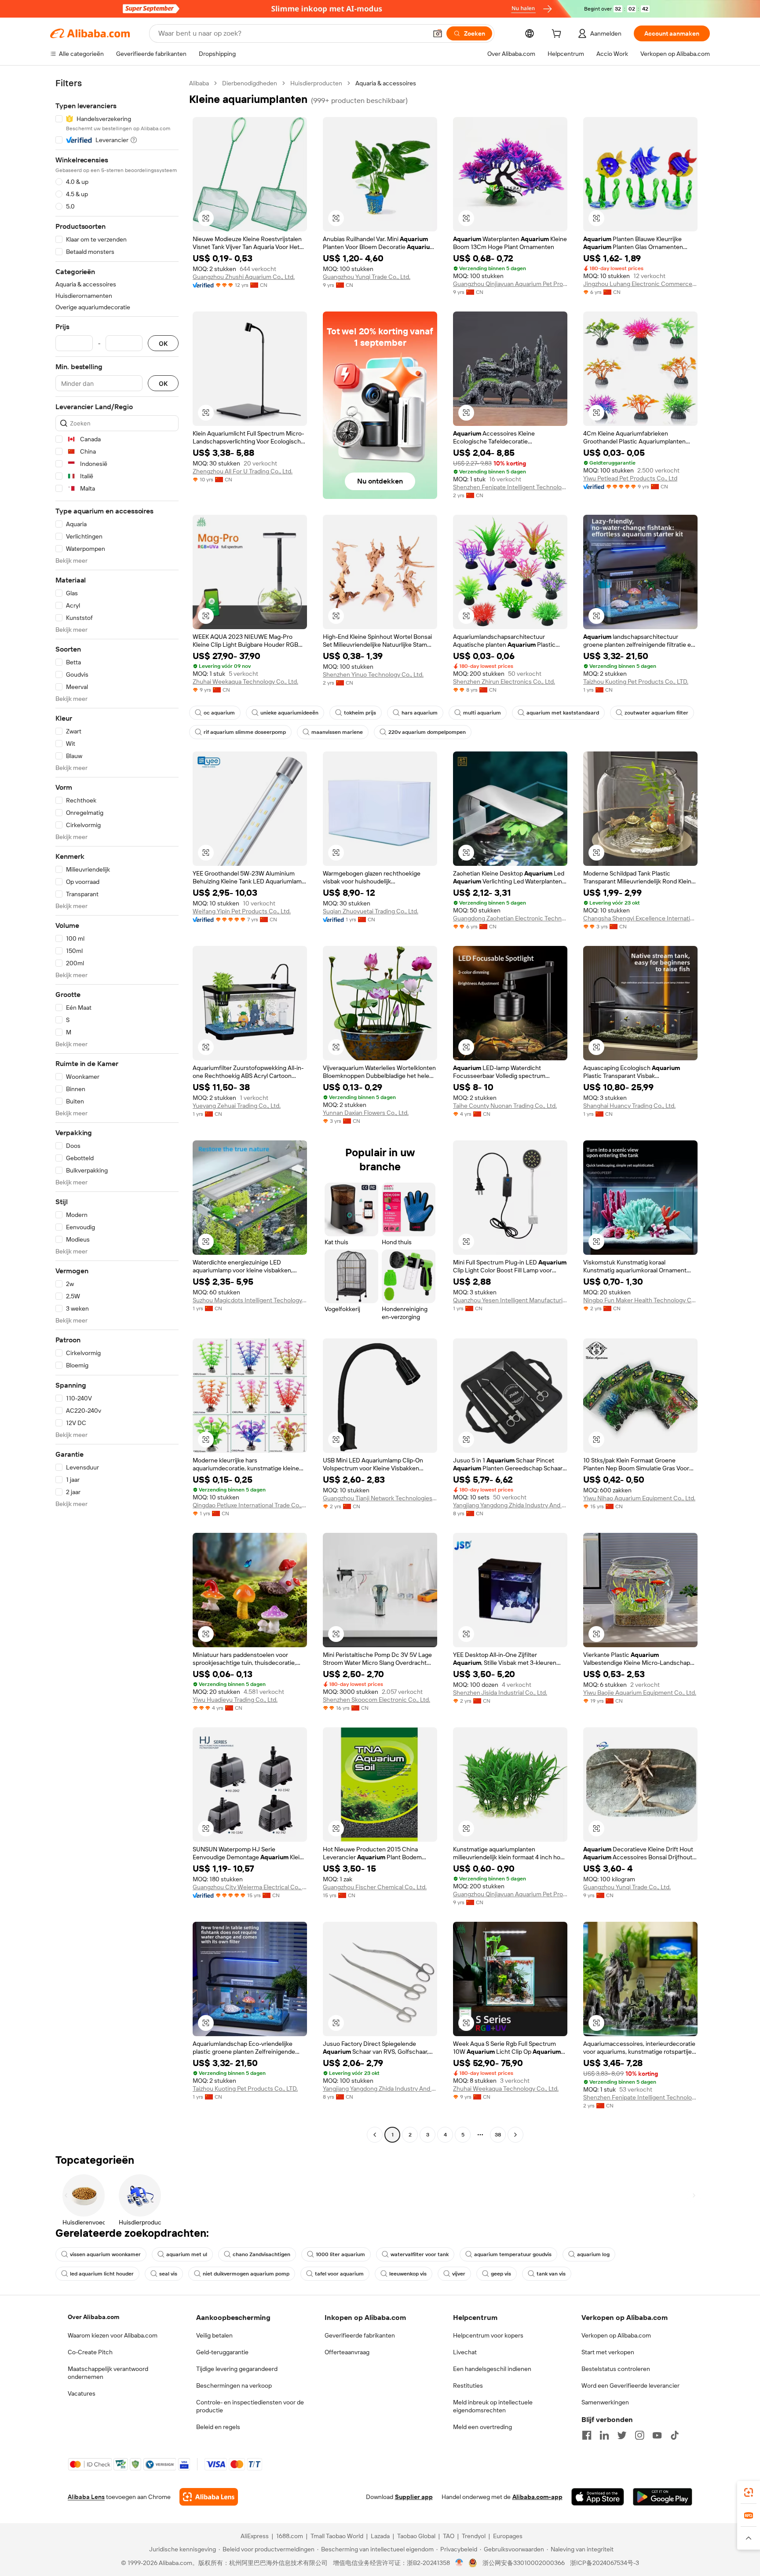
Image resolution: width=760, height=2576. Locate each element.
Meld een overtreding (482, 2427)
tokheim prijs (360, 713)
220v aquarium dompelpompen (427, 732)
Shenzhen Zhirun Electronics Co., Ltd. (504, 682)
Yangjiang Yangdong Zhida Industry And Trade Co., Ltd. (510, 1505)
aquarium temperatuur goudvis (513, 2254)
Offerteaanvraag (347, 2352)
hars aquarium (420, 713)
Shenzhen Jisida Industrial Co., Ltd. (500, 1693)
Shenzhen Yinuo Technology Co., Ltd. (373, 674)
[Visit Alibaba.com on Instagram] (639, 2435)
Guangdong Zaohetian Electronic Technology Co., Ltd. (510, 918)
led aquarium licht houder (102, 2274)
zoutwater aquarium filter (656, 713)
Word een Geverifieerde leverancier (630, 2385)
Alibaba (199, 83)
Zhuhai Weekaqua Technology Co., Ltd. (245, 682)
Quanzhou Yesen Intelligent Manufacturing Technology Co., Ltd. (510, 1300)
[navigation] (117, 1110)
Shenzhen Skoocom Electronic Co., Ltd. (376, 1700)
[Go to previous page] (375, 2135)
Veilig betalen (214, 2335)
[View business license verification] (459, 2563)
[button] (438, 33)
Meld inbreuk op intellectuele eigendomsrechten (493, 2406)
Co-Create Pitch (90, 2352)
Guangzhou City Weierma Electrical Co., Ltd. (250, 1887)
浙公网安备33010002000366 (524, 2563)
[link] (749, 2492)
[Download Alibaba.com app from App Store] (598, 2497)
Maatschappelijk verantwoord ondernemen (108, 2373)
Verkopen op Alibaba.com (616, 2335)
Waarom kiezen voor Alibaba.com (113, 2335)
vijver (459, 2274)
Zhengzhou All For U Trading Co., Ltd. (243, 471)
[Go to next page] (515, 2135)
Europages (508, 2536)
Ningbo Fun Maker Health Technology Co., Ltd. (640, 1300)
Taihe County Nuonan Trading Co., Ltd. (505, 1106)
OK (163, 343)
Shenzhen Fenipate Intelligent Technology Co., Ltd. (510, 487)
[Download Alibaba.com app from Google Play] (663, 2497)
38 (498, 2135)
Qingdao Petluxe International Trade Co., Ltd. (250, 1505)
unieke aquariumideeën (289, 713)
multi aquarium (482, 713)
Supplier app (414, 2497)
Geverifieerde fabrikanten (360, 2335)
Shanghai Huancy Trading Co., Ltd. (629, 1106)
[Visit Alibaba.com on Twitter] (622, 2435)
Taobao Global (416, 2536)
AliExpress (255, 2536)
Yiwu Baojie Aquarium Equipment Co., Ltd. (640, 1693)
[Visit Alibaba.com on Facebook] (587, 2435)
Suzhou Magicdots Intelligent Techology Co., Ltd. (250, 1300)
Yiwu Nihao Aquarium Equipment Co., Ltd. (639, 1498)
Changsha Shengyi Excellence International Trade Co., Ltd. (640, 918)
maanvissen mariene (337, 732)
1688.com (290, 2536)
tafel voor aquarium (339, 2274)
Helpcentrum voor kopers (488, 2335)
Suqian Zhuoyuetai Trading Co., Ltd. (371, 911)
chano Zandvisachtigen (261, 2254)
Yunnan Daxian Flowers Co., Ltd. (366, 1113)
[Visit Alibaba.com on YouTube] (657, 2435)
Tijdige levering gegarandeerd (237, 2369)
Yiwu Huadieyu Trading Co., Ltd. (235, 1700)
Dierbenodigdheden (250, 83)
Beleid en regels (218, 2427)
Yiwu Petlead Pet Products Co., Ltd (630, 478)
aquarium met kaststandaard (563, 713)
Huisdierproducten (316, 83)
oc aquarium (219, 713)
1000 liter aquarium (340, 2254)
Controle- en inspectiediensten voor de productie (250, 2406)
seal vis (168, 2274)
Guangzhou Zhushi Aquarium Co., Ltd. (244, 277)
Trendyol (474, 2536)
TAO (449, 2536)
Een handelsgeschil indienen (492, 2369)
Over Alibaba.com (93, 2317)
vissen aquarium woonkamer (105, 2254)
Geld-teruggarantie (222, 2352)
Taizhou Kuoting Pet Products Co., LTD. (636, 682)
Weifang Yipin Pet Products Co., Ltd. (242, 911)
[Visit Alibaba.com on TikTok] (675, 2435)
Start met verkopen (608, 2352)
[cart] (558, 35)
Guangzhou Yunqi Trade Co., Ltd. (367, 277)
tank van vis (551, 2274)
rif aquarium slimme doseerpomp (245, 732)
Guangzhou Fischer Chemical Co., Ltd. (375, 1887)
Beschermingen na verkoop (234, 2385)
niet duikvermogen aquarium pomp (246, 2274)
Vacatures (82, 2393)
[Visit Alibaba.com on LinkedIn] (604, 2435)
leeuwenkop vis (408, 2274)
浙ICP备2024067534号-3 (605, 2563)
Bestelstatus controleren (616, 2369)
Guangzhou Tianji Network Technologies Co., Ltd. (380, 1498)
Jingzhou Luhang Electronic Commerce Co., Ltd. (640, 284)
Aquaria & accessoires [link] (386, 83)
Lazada (380, 2536)
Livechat (465, 2352)
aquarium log (593, 2254)
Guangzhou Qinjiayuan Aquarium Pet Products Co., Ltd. (510, 284)
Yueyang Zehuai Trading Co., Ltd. (237, 1106)
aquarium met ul (187, 2254)
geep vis (501, 2274)
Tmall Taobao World (337, 2536)
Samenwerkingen (605, 2402)
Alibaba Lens (86, 2497)
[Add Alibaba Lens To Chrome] (209, 2497)
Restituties (468, 2385)
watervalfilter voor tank (420, 2254)
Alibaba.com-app (537, 2497)
